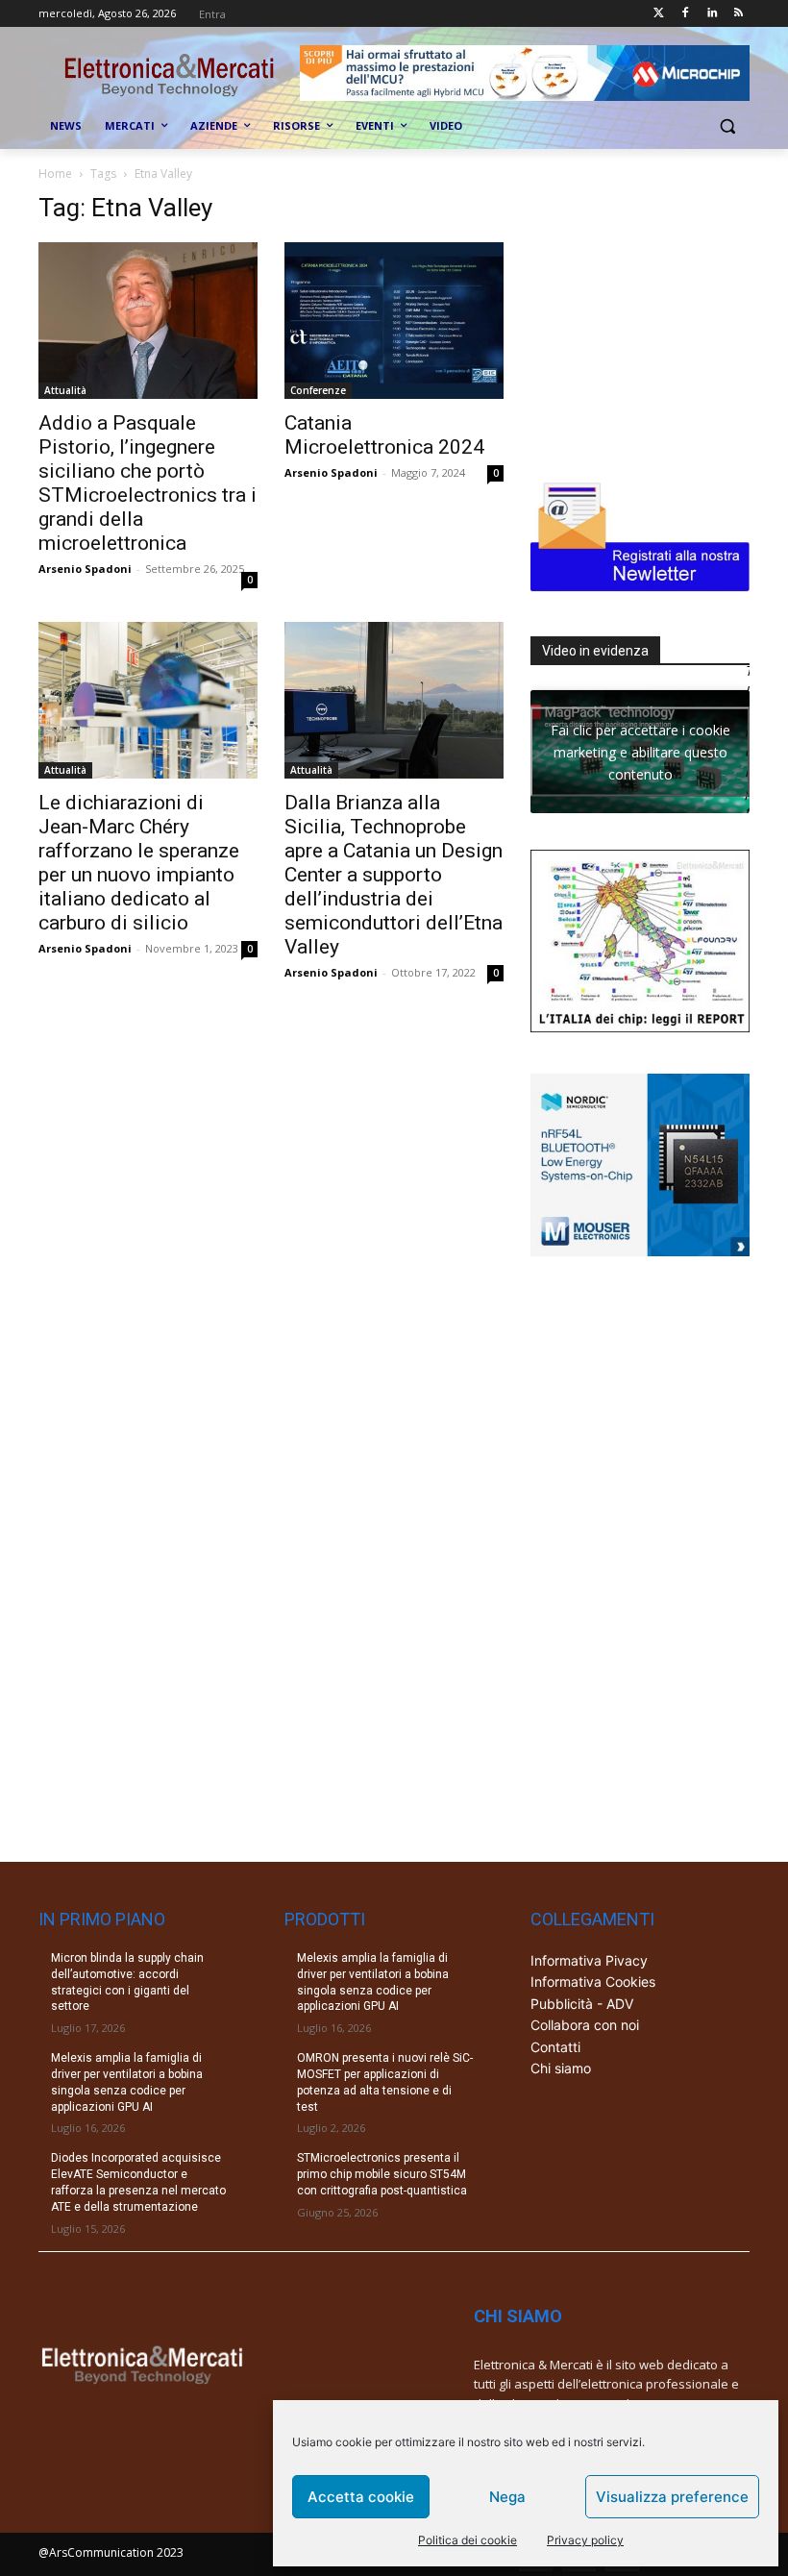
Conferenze (318, 390)
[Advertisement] (659, 313)
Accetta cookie (361, 2497)
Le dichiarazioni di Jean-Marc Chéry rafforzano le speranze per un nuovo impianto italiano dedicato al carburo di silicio (139, 863)
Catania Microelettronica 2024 (384, 435)
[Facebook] (686, 14)
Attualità (65, 390)
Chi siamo (561, 2068)
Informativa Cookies (593, 1982)
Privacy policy (585, 2540)
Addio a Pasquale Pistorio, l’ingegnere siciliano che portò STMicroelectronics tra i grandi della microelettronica (148, 483)
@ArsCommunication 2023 (111, 2552)
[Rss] (739, 14)
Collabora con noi (585, 2025)
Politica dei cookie (468, 2540)
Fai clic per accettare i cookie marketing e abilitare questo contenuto (640, 751)
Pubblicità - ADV (582, 2004)
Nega (507, 2497)
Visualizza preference (672, 2497)
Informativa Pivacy (589, 1960)
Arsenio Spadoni (85, 569)
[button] (727, 126)
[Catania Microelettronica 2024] (394, 321)
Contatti (555, 2047)
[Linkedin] (712, 14)
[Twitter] (659, 14)
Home (55, 173)
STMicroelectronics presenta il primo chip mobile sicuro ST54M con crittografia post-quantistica (382, 2174)
